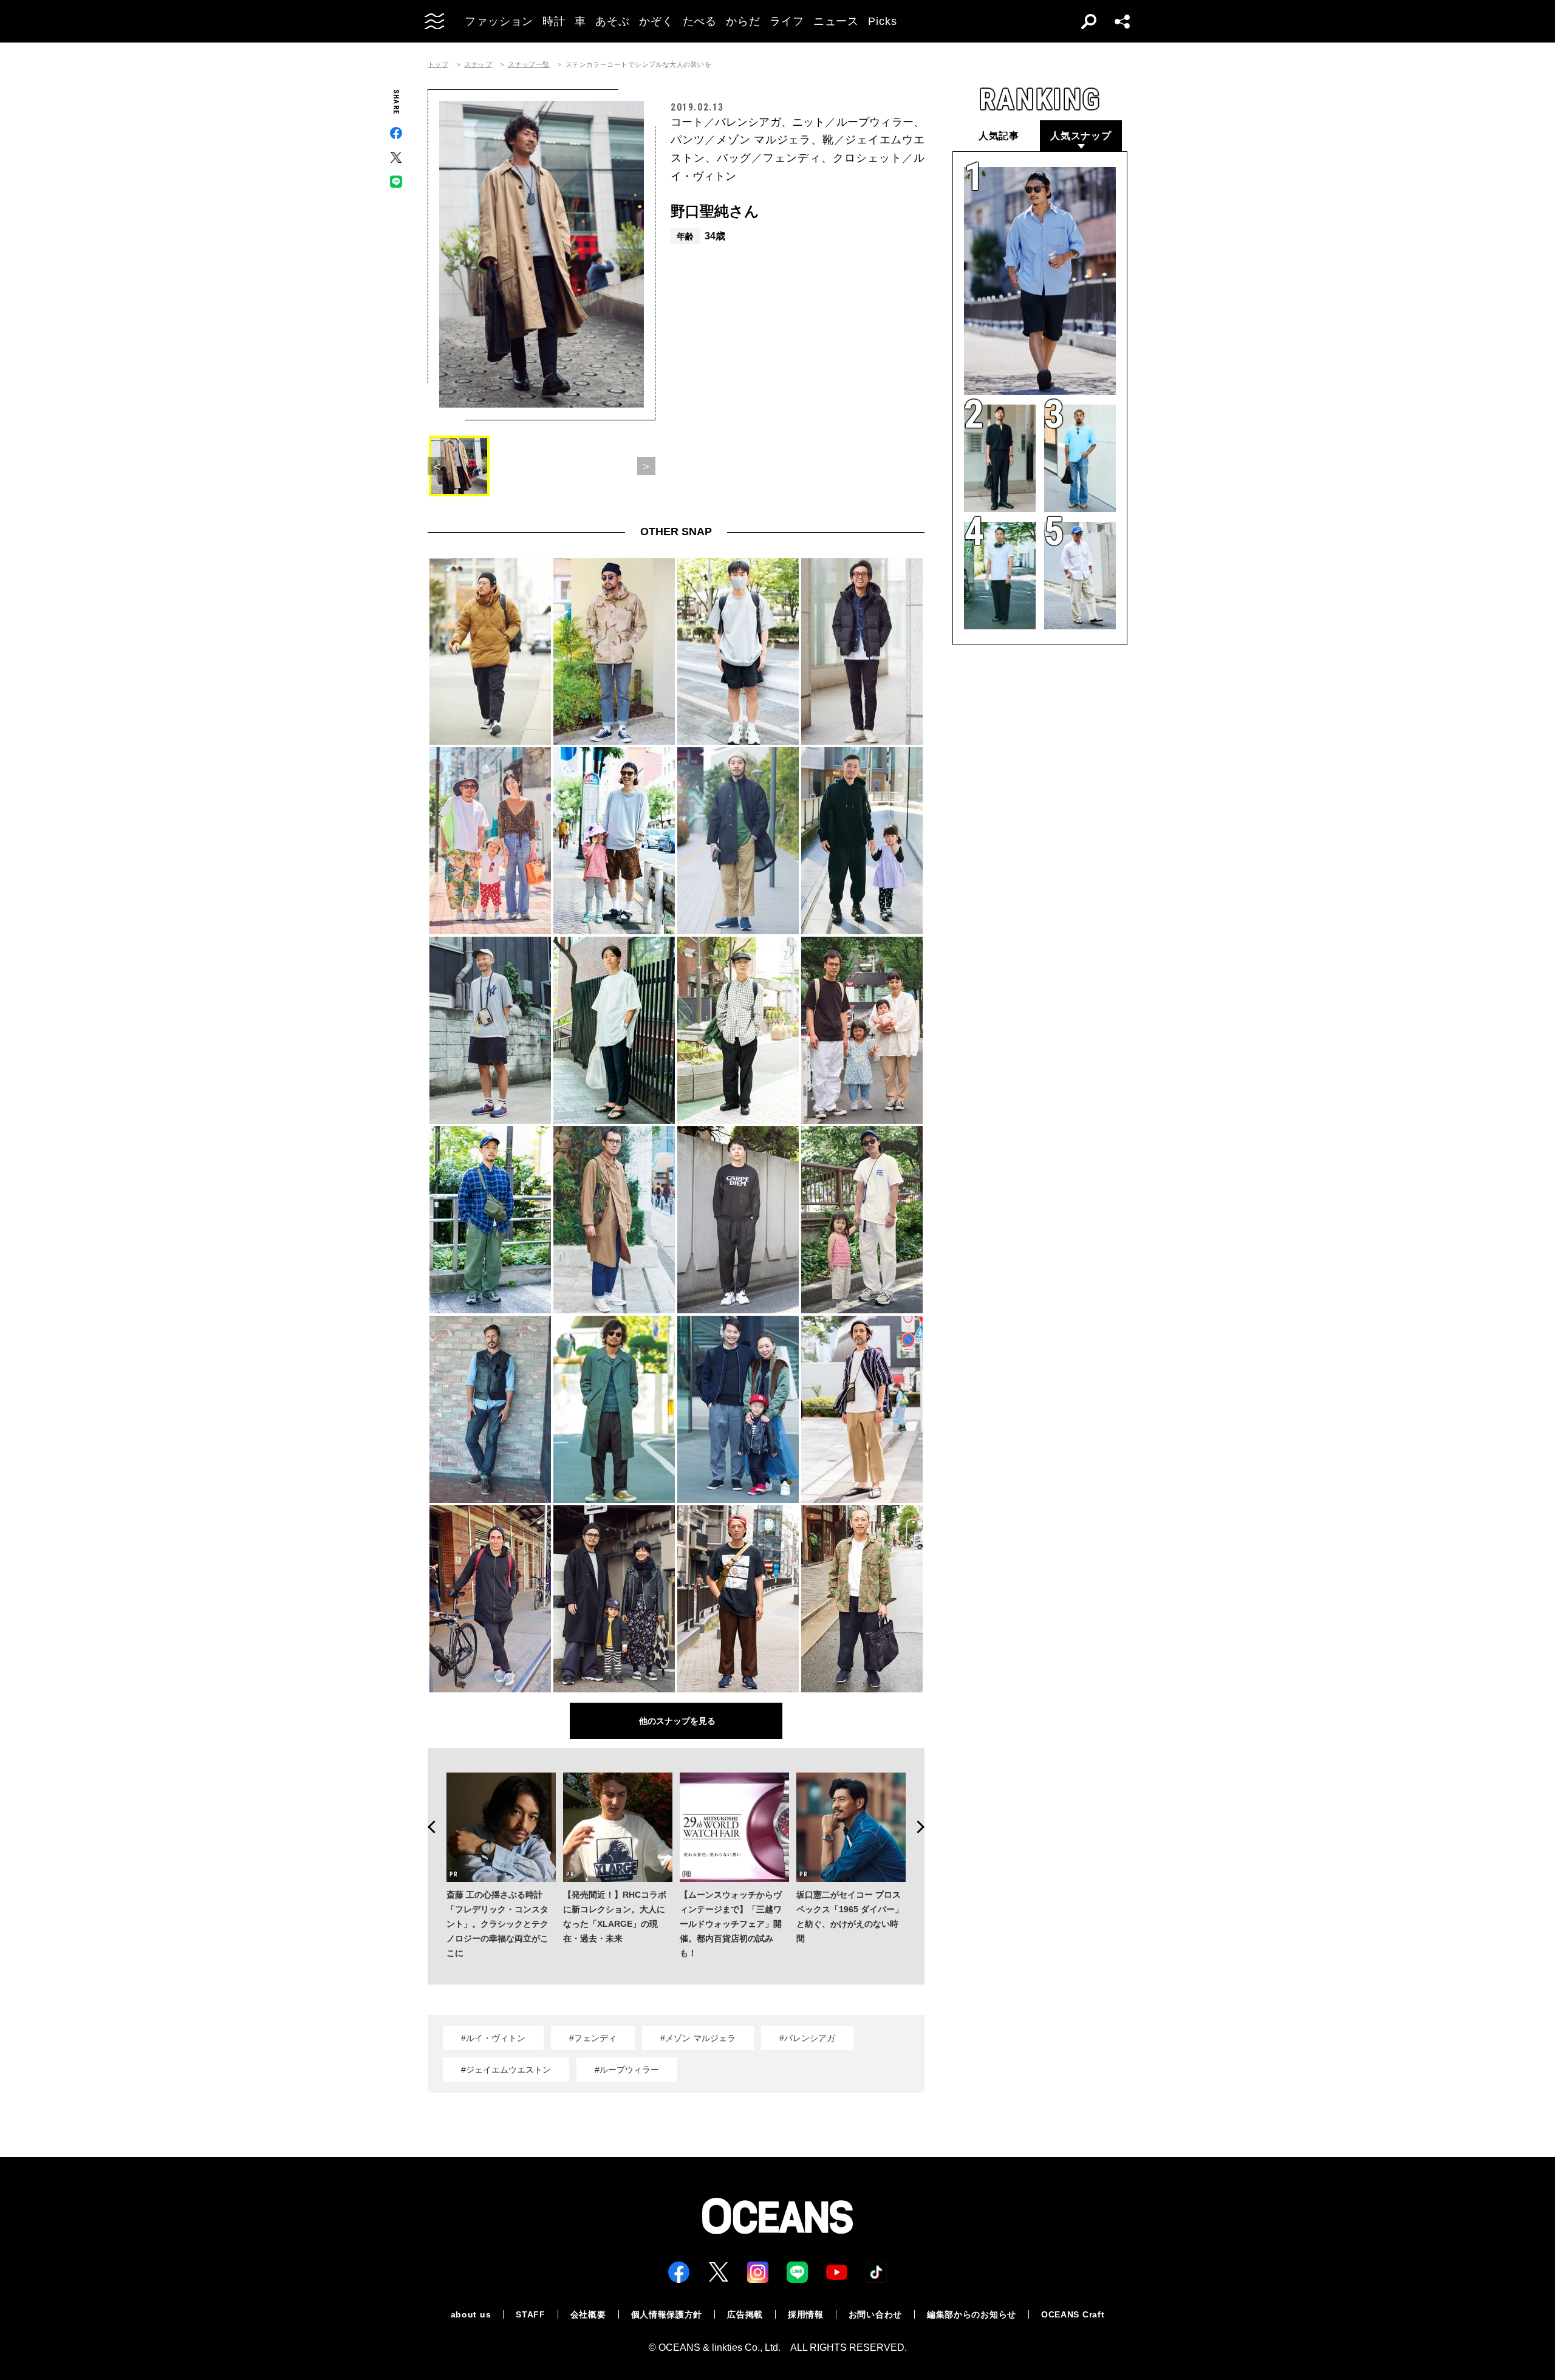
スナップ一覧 (529, 65)
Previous (428, 1827)
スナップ (478, 65)
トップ (438, 65)
